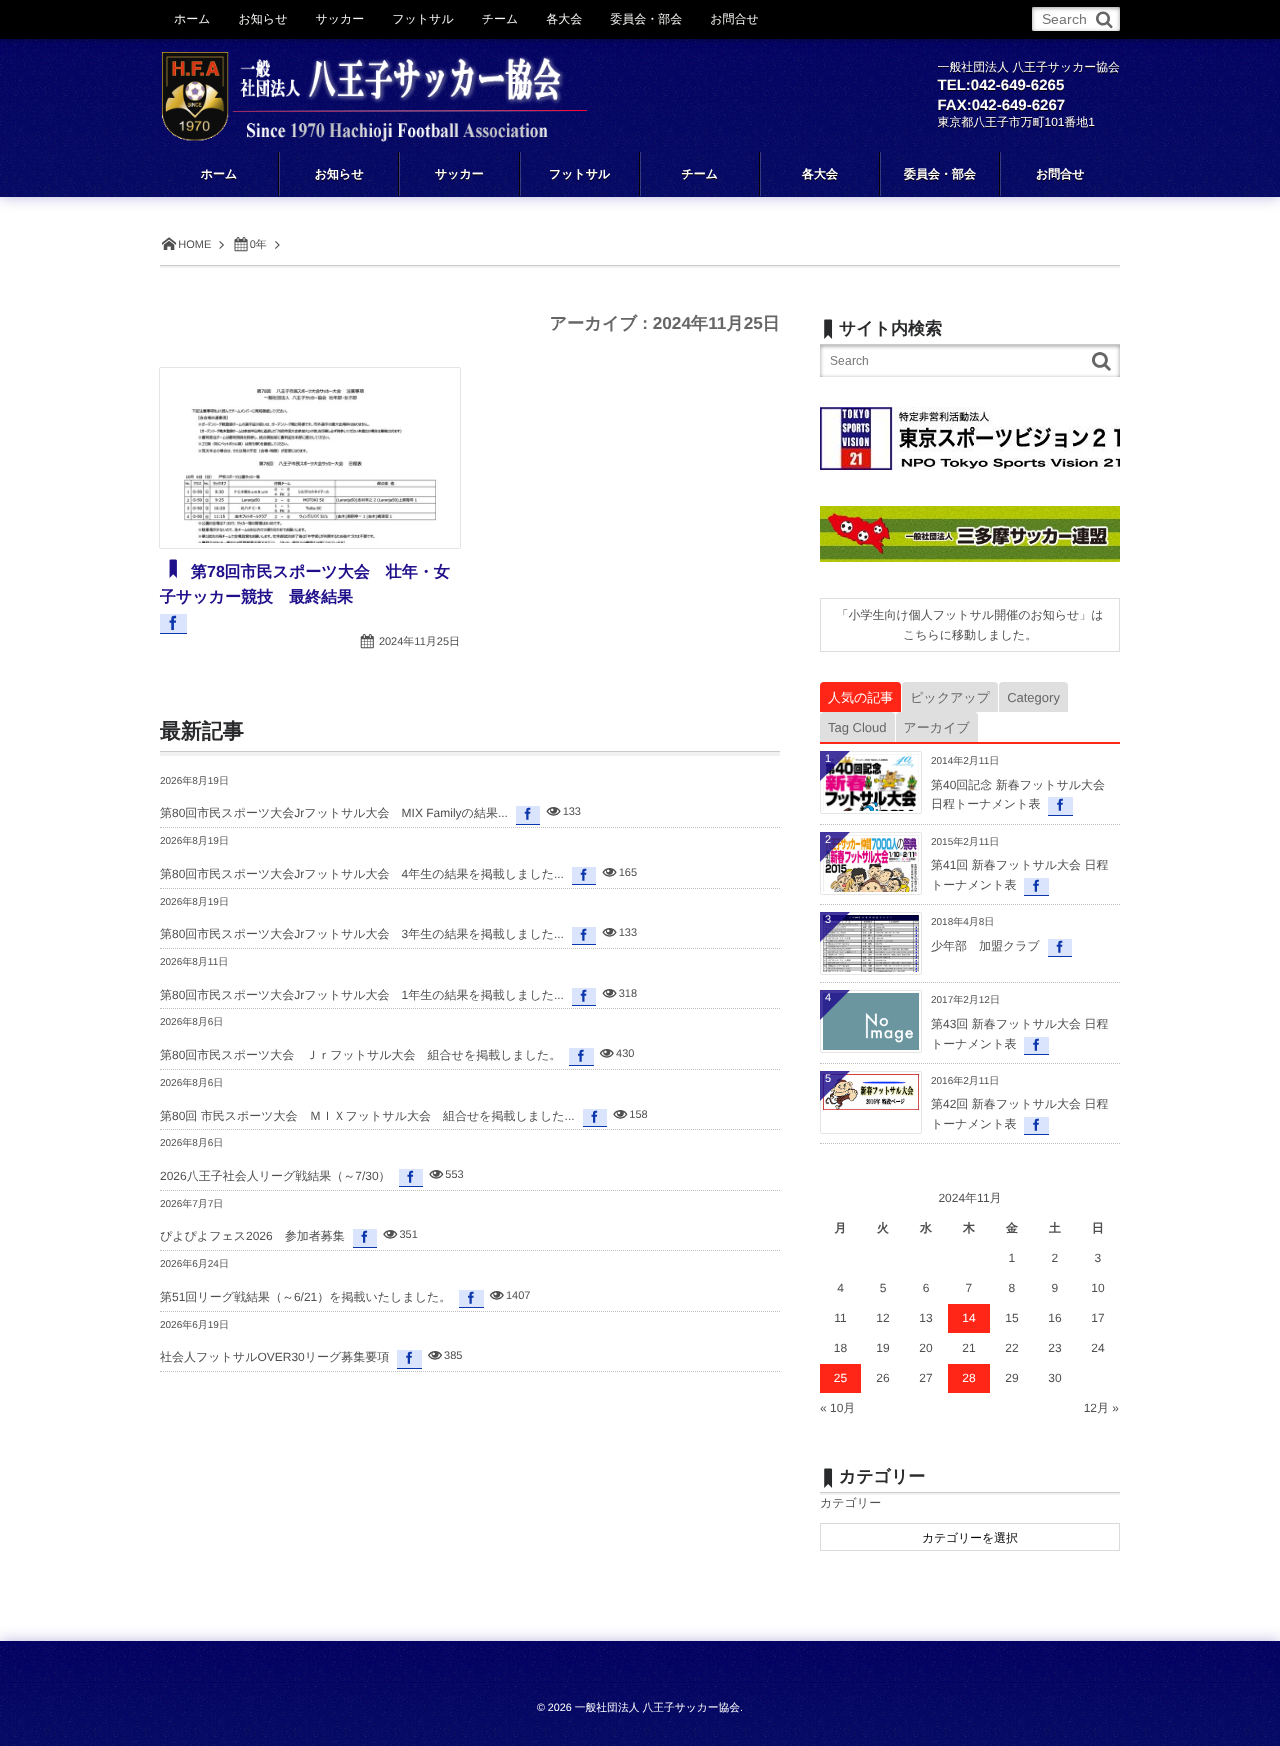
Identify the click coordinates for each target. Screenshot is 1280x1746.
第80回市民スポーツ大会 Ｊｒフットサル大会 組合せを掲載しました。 (360, 1055)
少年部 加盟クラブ (985, 946)
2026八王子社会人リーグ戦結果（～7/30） (275, 1176)
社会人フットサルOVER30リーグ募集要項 (274, 1357)
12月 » (1101, 1408)
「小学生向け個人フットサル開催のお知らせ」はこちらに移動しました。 (969, 625)
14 (968, 1318)
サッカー (339, 19)
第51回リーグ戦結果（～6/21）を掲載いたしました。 (305, 1297)
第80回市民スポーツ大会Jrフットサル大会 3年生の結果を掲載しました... (362, 934)
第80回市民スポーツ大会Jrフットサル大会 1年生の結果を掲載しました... (362, 995)
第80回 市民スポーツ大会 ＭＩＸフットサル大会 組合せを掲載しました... (367, 1116)
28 (968, 1378)
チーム (500, 19)
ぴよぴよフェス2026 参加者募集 (252, 1236)
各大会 (564, 19)
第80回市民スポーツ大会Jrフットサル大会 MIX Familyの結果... (334, 813)
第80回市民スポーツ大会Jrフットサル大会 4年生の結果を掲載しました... (362, 874)
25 (840, 1378)
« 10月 (837, 1408)
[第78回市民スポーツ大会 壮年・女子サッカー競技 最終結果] (310, 458)
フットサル (422, 19)
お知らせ (263, 19)
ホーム (192, 19)
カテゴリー (850, 1503)
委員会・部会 (646, 19)
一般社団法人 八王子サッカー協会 (657, 1708)
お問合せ (734, 19)
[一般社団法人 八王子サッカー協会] (374, 82)
